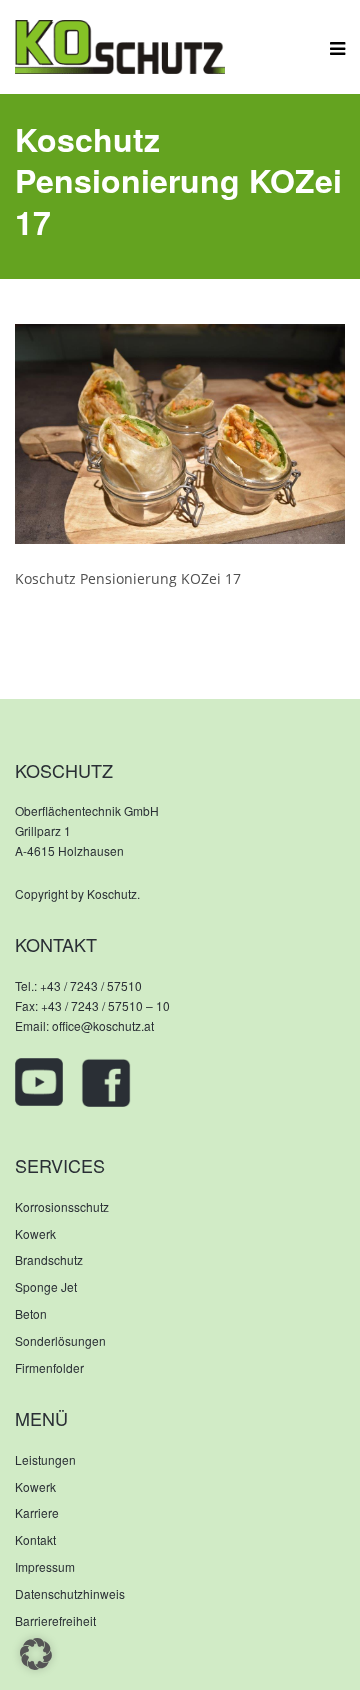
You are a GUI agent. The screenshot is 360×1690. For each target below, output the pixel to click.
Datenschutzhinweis (70, 1593)
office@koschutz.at (103, 1025)
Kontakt (35, 1539)
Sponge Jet (46, 1286)
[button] (36, 1654)
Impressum (45, 1566)
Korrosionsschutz (62, 1206)
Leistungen (45, 1459)
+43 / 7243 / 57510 (91, 985)
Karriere (37, 1512)
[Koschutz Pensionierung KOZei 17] (180, 431)
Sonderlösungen (60, 1340)
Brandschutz (49, 1259)
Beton (31, 1313)
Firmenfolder (49, 1367)
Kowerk (35, 1233)
